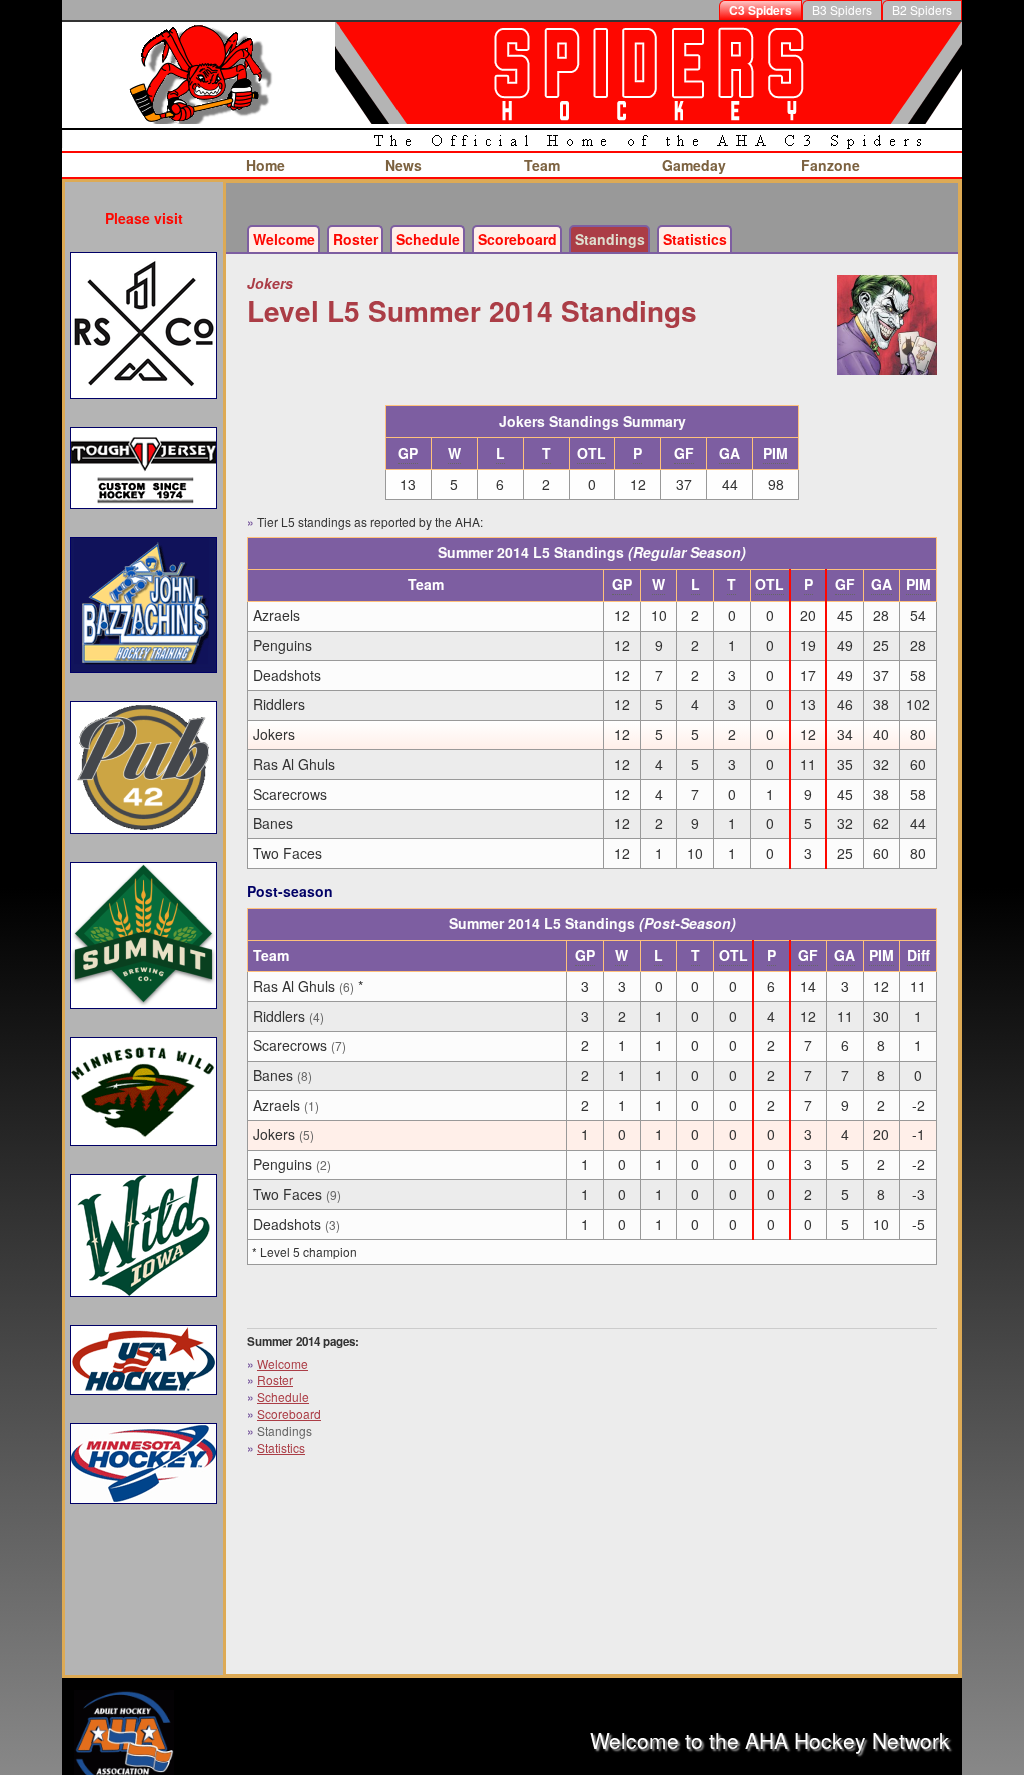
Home (265, 165)
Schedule (428, 239)
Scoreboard (517, 239)
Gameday (694, 165)
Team (542, 165)
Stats (695, 239)
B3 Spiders (842, 9)
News (403, 165)
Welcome (284, 239)
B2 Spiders (922, 9)
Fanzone (830, 165)
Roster (355, 239)
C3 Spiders (760, 10)
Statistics (281, 1447)
